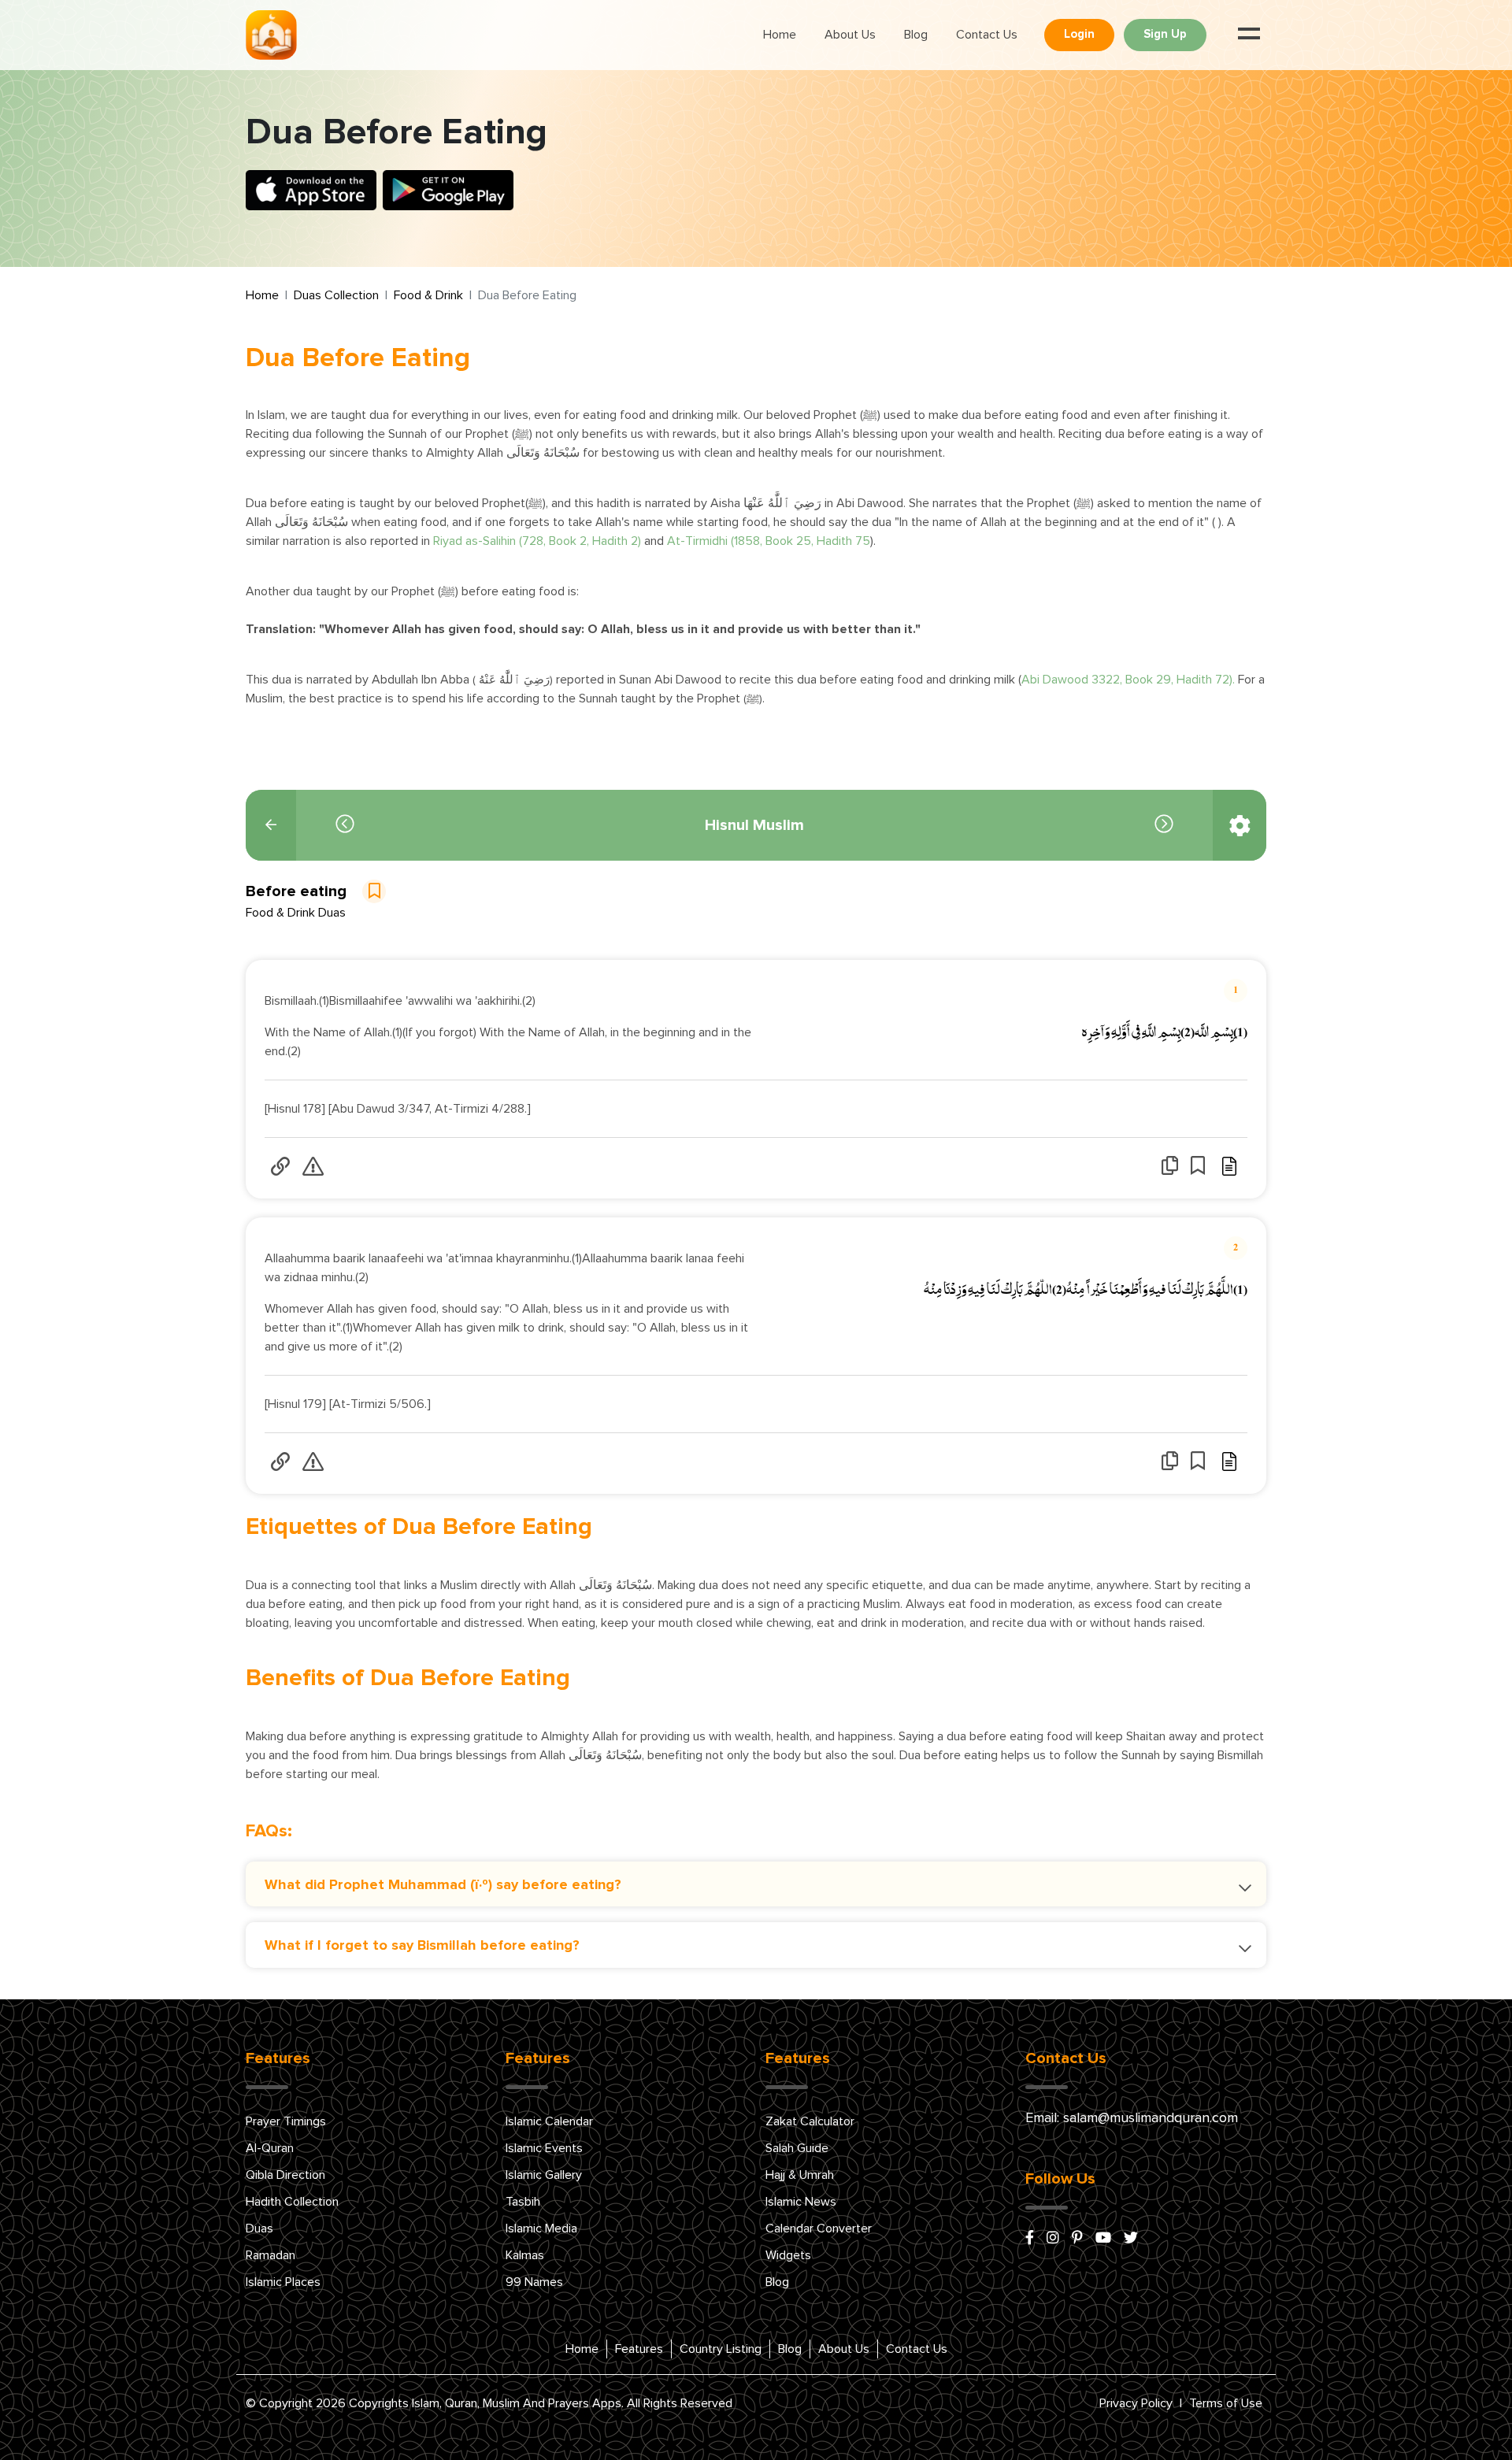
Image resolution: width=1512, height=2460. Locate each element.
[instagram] (1053, 2239)
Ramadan (271, 2255)
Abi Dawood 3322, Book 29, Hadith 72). (1128, 680)
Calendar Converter (819, 2228)
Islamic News (801, 2202)
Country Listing (721, 2349)
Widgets (788, 2255)
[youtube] (1103, 2239)
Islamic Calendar (549, 2121)
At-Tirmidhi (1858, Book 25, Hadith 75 (769, 541)
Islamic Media (541, 2228)
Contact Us (987, 35)
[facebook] (1030, 2239)
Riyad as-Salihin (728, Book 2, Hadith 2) (537, 541)
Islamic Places (283, 2282)
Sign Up (1165, 34)
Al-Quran (270, 2148)
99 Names (534, 2282)
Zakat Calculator (810, 2121)
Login (1079, 34)
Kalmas (525, 2255)
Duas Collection (336, 295)
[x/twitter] (1131, 2239)
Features (639, 2349)
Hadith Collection (292, 2202)
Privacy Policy (1136, 2403)
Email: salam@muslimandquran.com (1132, 2118)
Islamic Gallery (544, 2175)
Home (780, 35)
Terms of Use (1226, 2403)
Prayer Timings (286, 2121)
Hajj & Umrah (800, 2175)
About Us (850, 35)
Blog (916, 35)
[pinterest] (1077, 2239)
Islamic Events (544, 2148)
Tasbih (523, 2202)
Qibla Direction (285, 2175)
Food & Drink (428, 295)
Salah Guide (797, 2148)
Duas (259, 2228)
